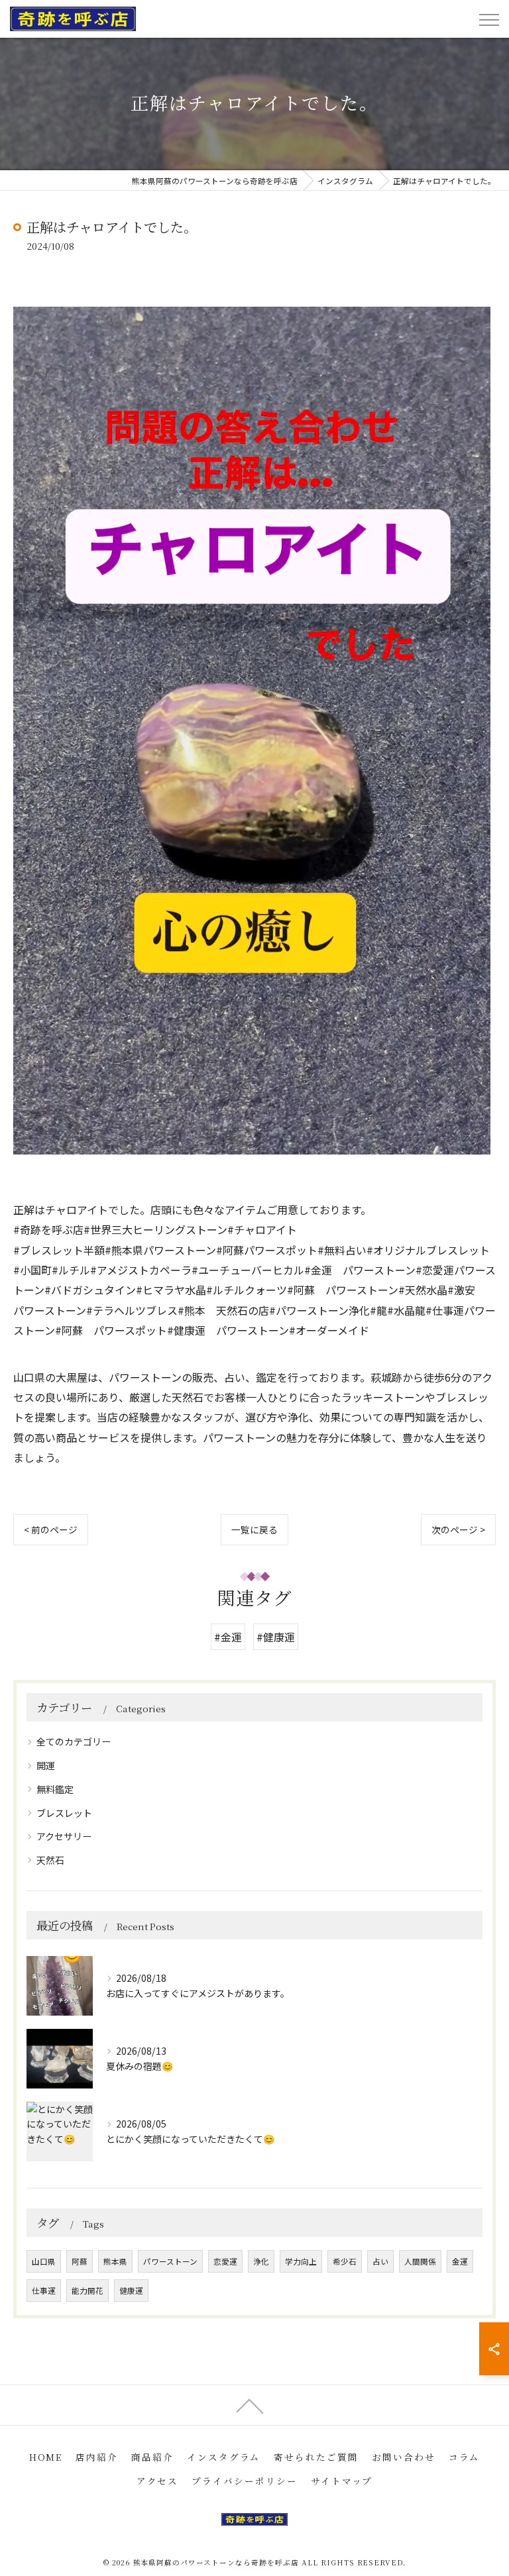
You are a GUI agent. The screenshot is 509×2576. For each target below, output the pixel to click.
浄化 (261, 2261)
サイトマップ (342, 2481)
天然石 (50, 1860)
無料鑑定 (55, 1789)
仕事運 (44, 2291)
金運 (460, 2261)
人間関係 (420, 2261)
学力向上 (301, 2261)
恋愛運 (225, 2261)
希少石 (345, 2261)
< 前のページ (51, 1529)
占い (380, 2261)
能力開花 (87, 2291)
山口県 (44, 2261)
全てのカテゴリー (74, 1741)
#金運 (228, 1637)
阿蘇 (80, 2261)
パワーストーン (170, 2261)
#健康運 (276, 1637)
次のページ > (458, 1529)
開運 (46, 1765)
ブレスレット (64, 1813)
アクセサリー (64, 1836)
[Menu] (488, 19)
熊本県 (115, 2261)
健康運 (131, 2291)
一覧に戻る (254, 1529)
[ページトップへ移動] (250, 2405)
